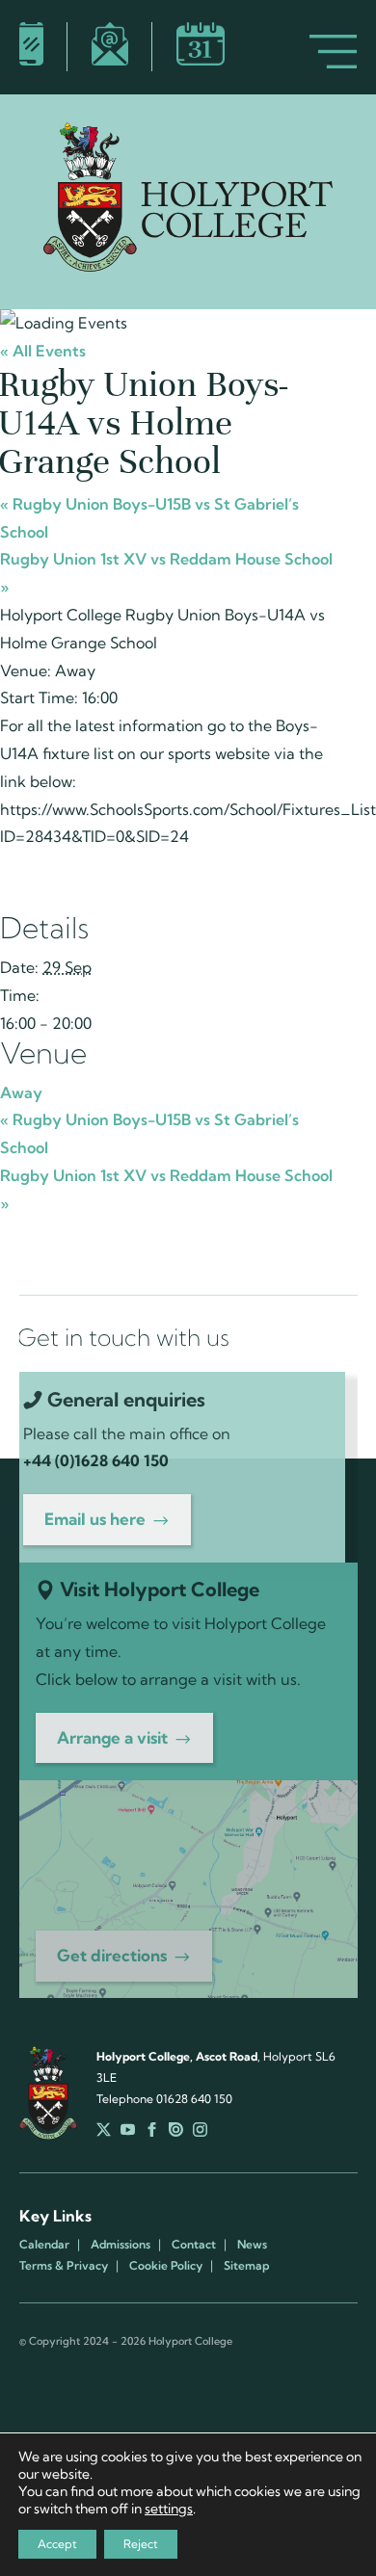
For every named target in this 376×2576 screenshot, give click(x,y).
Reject (141, 2544)
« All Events (43, 351)
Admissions (121, 2245)
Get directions (112, 1955)
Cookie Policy (166, 2266)
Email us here (95, 1519)
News (252, 2245)
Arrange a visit (112, 1737)
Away (21, 1092)
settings (169, 2509)
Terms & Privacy (64, 2266)
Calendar (44, 2245)
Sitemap (246, 2266)
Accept (57, 2544)
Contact (194, 2245)
